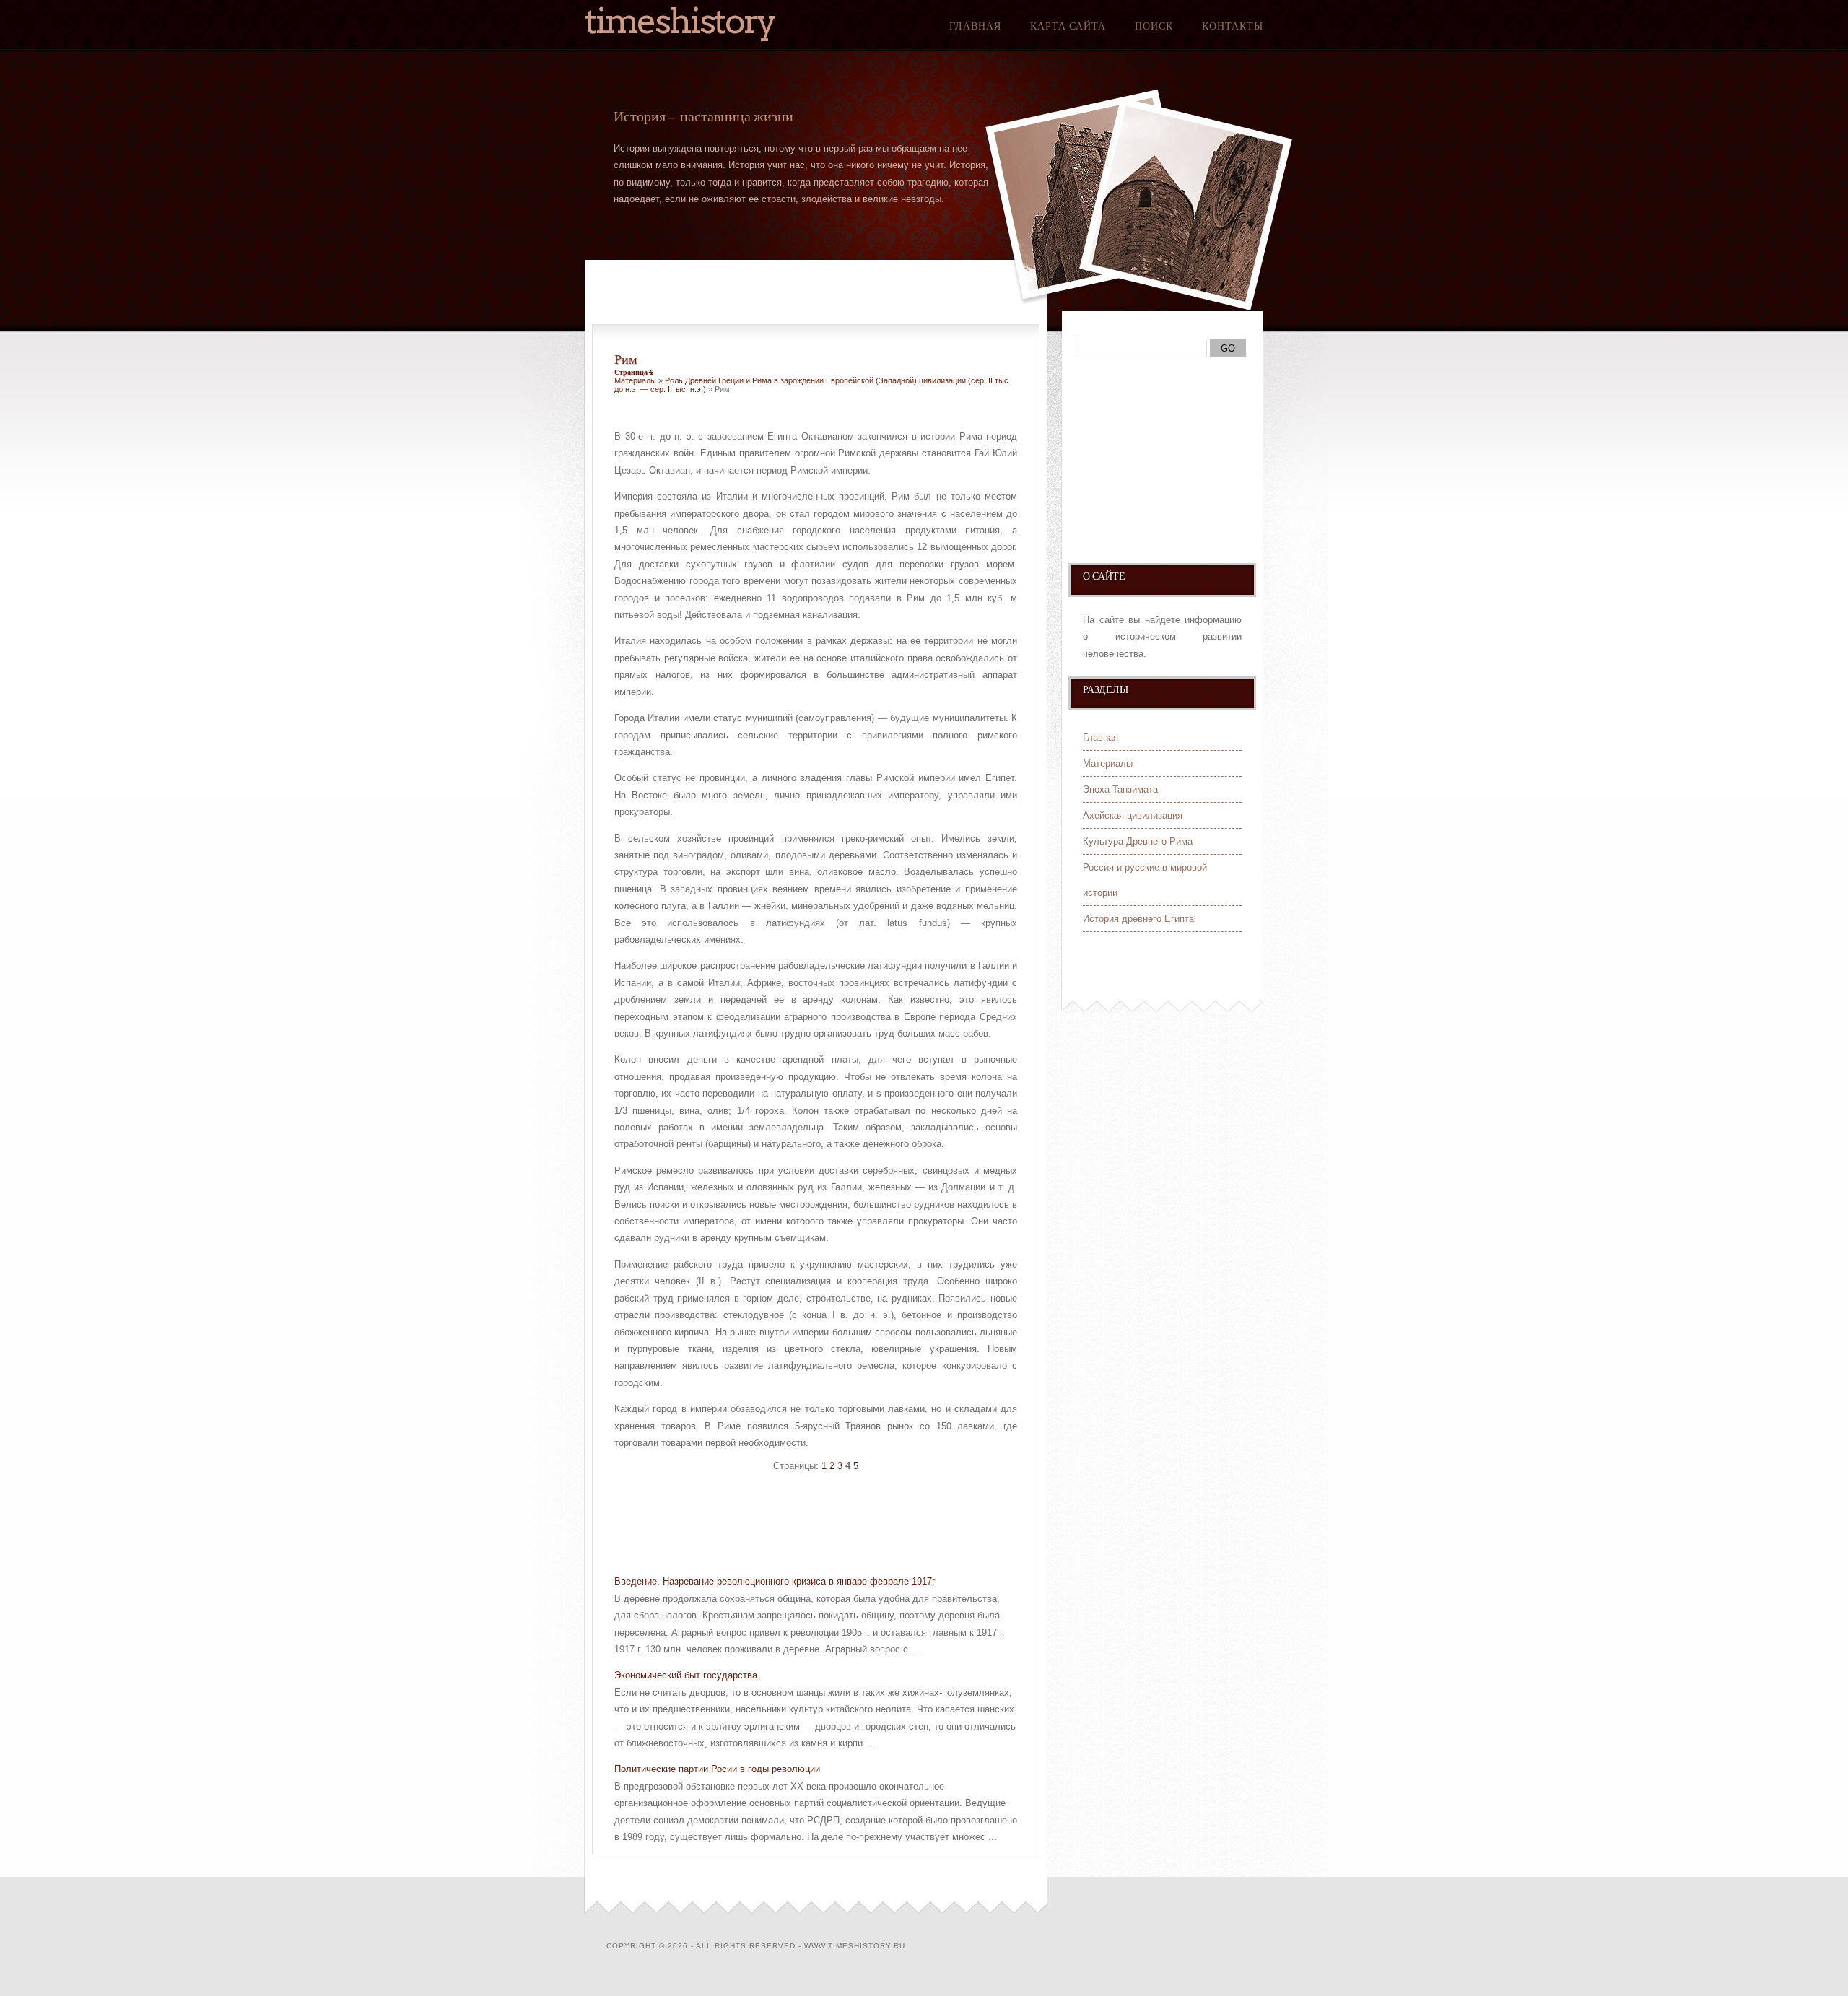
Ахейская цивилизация (1133, 815)
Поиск (1154, 26)
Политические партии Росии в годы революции (717, 1769)
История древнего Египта (1138, 919)
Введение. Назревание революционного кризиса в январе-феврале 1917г (775, 1581)
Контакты (1233, 26)
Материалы (635, 380)
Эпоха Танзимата (1120, 789)
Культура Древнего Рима (1138, 841)
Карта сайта (1068, 26)
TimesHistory (680, 21)
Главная (975, 26)
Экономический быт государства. (687, 1675)
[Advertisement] (783, 1525)
